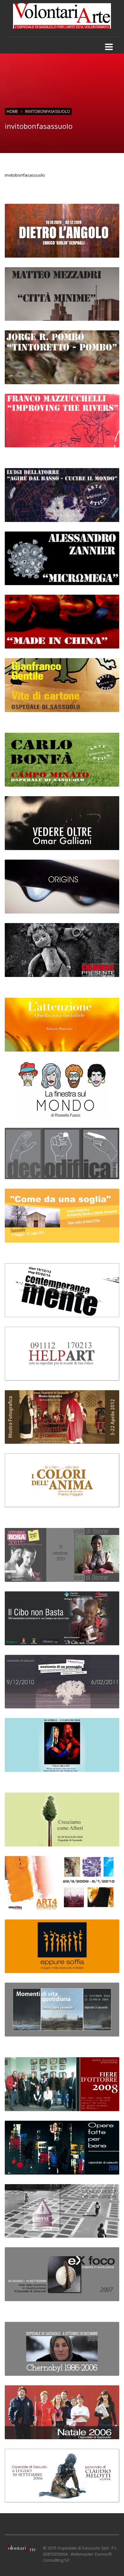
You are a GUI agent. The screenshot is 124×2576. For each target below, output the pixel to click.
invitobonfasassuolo (25, 175)
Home (12, 111)
